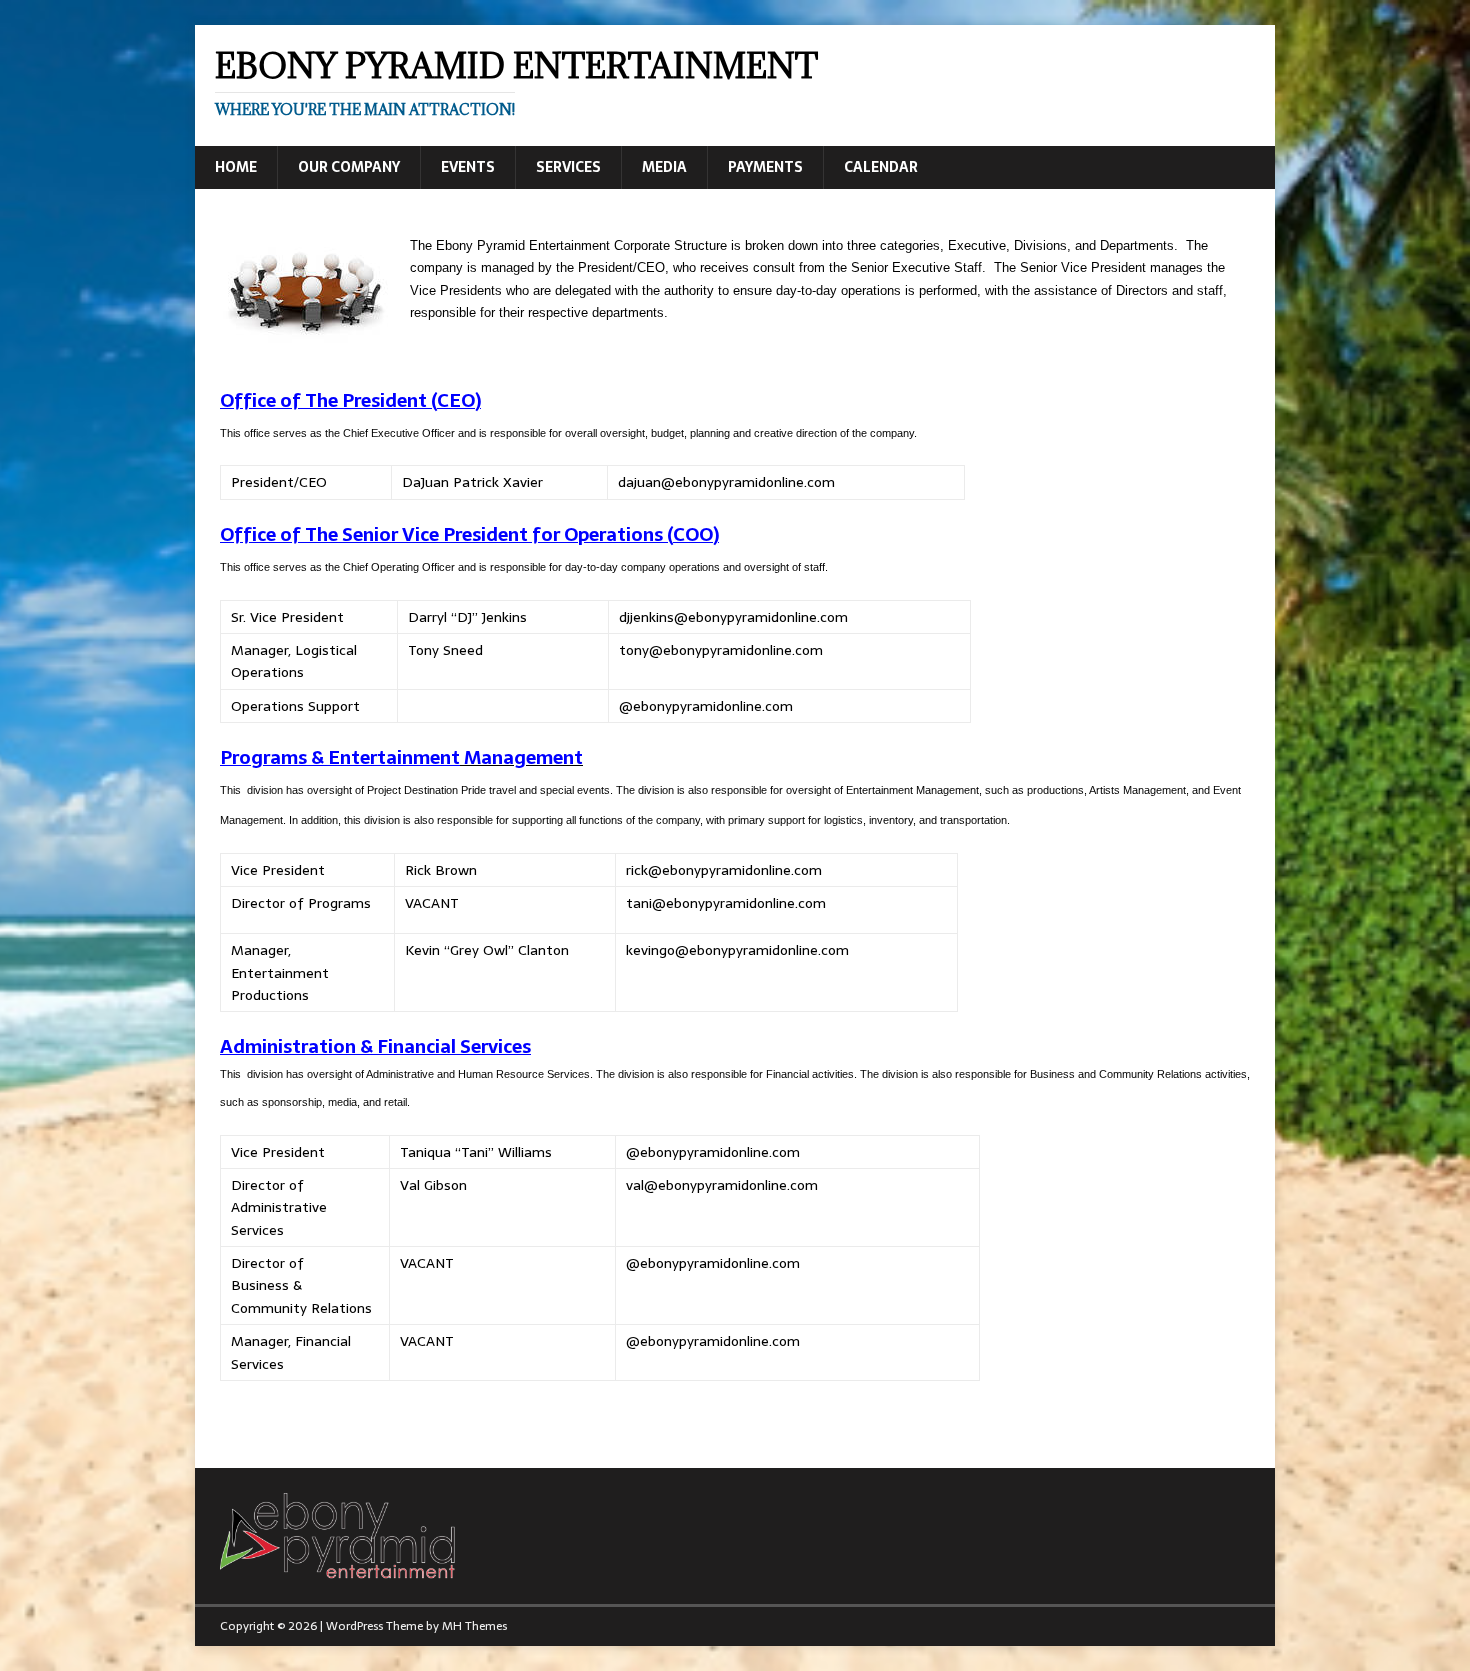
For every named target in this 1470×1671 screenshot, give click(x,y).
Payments (765, 167)
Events (468, 167)
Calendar (881, 167)
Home (236, 167)
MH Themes (474, 1626)
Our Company (349, 167)
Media (664, 167)
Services (568, 167)
